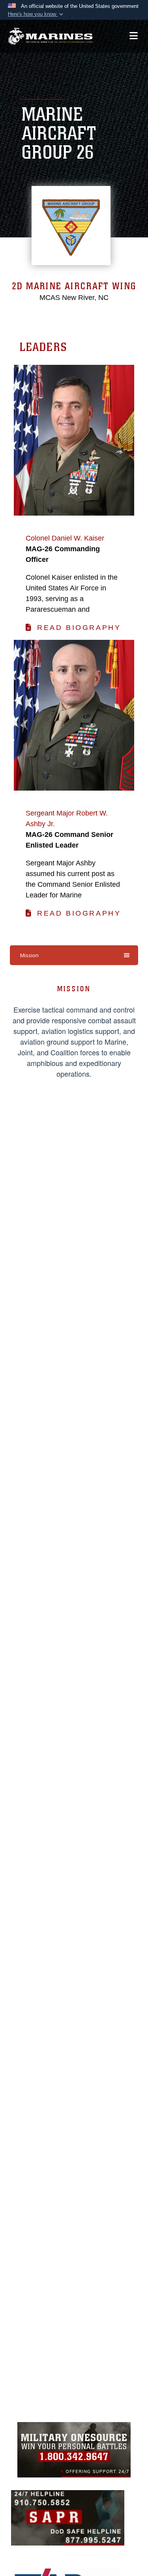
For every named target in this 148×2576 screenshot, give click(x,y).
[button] (36, 14)
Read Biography (79, 628)
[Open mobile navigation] (134, 36)
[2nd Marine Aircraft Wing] (50, 36)
